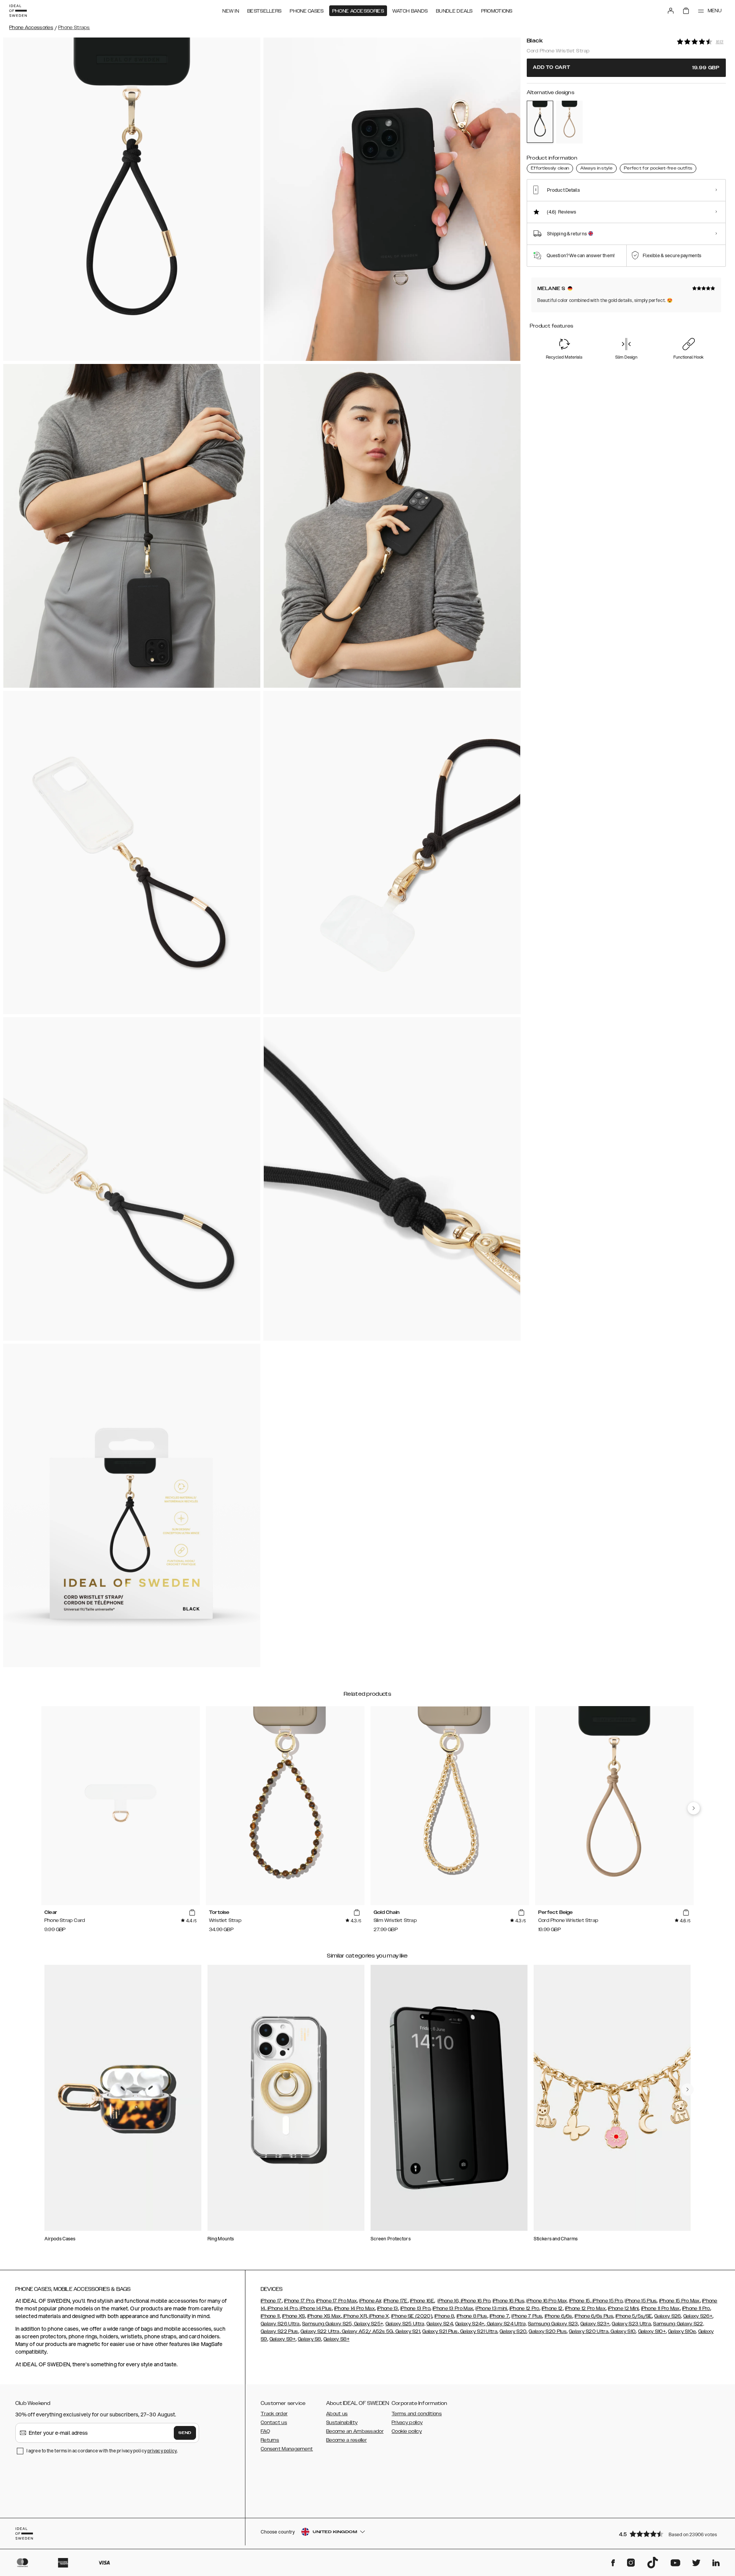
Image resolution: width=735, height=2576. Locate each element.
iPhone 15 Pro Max (679, 2301)
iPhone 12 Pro (524, 2308)
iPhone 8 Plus (472, 2316)
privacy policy (162, 2451)
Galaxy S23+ (595, 2324)
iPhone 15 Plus (641, 2301)
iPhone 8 (444, 2316)
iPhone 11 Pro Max (661, 2308)
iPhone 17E (396, 2301)
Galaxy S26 (667, 2316)
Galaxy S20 (513, 2331)
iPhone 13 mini (491, 2308)
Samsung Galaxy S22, (679, 2324)
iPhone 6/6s (559, 2316)
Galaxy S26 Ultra (280, 2324)
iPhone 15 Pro (607, 2301)
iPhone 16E (422, 2301)
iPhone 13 (388, 2308)
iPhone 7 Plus (527, 2316)
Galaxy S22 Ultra (320, 2331)
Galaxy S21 (407, 2331)
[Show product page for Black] (540, 122)
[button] (670, 2534)
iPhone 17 (271, 2301)
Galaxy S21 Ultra (478, 2331)
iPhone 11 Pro (696, 2308)
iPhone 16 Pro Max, (547, 2301)
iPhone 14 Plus (315, 2308)
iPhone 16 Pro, (475, 2301)
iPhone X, (379, 2316)
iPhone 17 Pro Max (336, 2301)
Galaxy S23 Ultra (631, 2324)
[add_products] (192, 1913)
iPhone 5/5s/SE (634, 2316)
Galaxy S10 (622, 2331)
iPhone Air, (371, 2301)
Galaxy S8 (310, 2339)
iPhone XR (354, 2316)
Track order (274, 2414)
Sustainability (342, 2423)
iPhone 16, (448, 2301)
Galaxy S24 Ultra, (506, 2324)
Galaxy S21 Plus (440, 2331)
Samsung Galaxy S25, (327, 2324)
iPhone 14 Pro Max (354, 2308)
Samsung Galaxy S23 (553, 2324)
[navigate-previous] (694, 1808)
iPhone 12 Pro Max (585, 2308)
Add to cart (626, 68)
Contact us (274, 2423)
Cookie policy (407, 2431)
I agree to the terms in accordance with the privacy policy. (102, 2451)
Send (185, 2433)
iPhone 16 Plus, (509, 2301)
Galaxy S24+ (470, 2324)
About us (337, 2414)
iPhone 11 (270, 2316)
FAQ (265, 2431)
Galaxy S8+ (336, 2339)
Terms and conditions (417, 2414)
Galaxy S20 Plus (548, 2331)
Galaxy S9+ (283, 2339)
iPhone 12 (552, 2308)
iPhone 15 (580, 2301)
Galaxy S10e (682, 2331)
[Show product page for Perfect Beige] (569, 122)
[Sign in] (671, 11)
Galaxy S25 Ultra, (405, 2324)
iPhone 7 (499, 2316)
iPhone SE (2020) (412, 2316)
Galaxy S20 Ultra (589, 2331)
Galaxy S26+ (698, 2316)
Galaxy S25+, (369, 2324)
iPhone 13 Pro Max (453, 2308)
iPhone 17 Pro (299, 2301)
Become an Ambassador (355, 2431)
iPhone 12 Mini (623, 2308)
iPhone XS (294, 2316)
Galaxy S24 (440, 2324)
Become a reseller (346, 2440)
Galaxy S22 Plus (279, 2331)
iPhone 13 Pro (415, 2308)
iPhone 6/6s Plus (594, 2316)
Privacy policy (407, 2423)
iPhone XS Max (324, 2316)
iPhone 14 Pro (282, 2308)
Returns (270, 2440)
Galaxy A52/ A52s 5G (367, 2331)
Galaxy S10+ (652, 2331)
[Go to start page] (18, 11)
